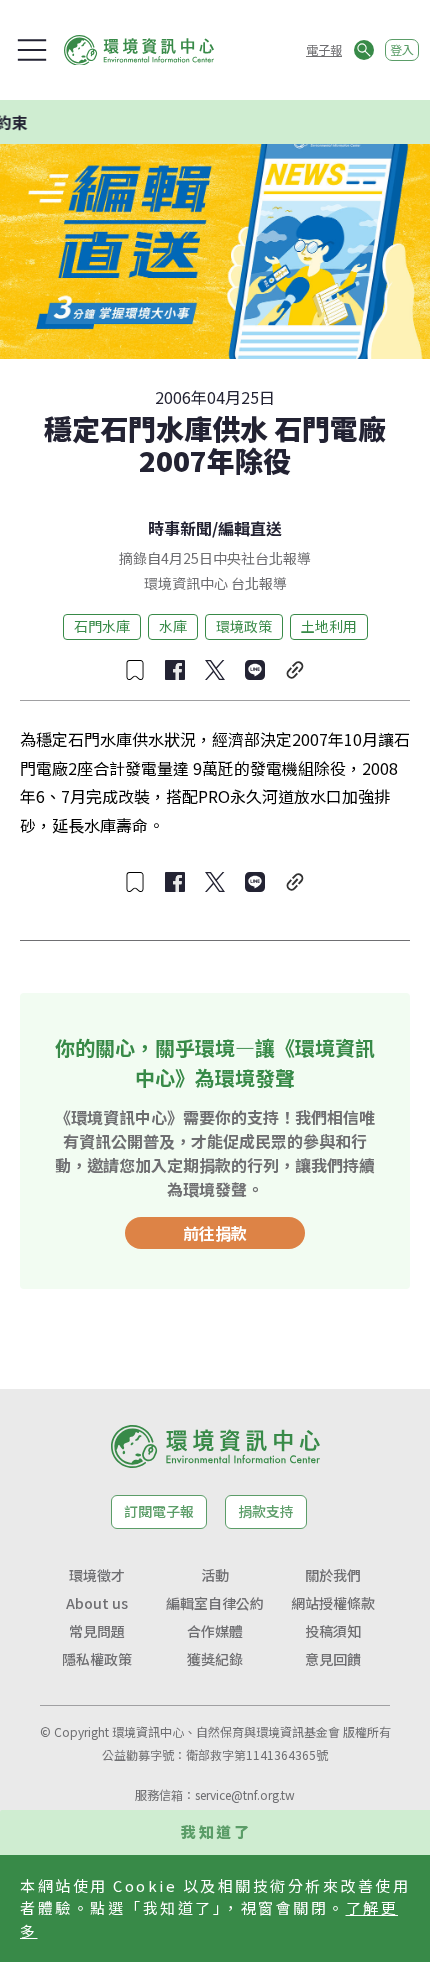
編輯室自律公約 (215, 1603)
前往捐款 (215, 1233)
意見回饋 (333, 1659)
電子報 (324, 49)
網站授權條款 (333, 1603)
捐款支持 (266, 1511)
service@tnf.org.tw (245, 1794)
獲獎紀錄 (215, 1659)
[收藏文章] (135, 670)
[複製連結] (295, 670)
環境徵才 (97, 1575)
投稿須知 (333, 1631)
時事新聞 (180, 528)
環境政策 (244, 626)
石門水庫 (102, 626)
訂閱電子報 (159, 1511)
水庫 (173, 626)
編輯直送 (250, 528)
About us (97, 1603)
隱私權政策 (97, 1659)
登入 (402, 49)
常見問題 (97, 1631)
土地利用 (329, 626)
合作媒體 (215, 1631)
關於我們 (333, 1575)
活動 (215, 1575)
